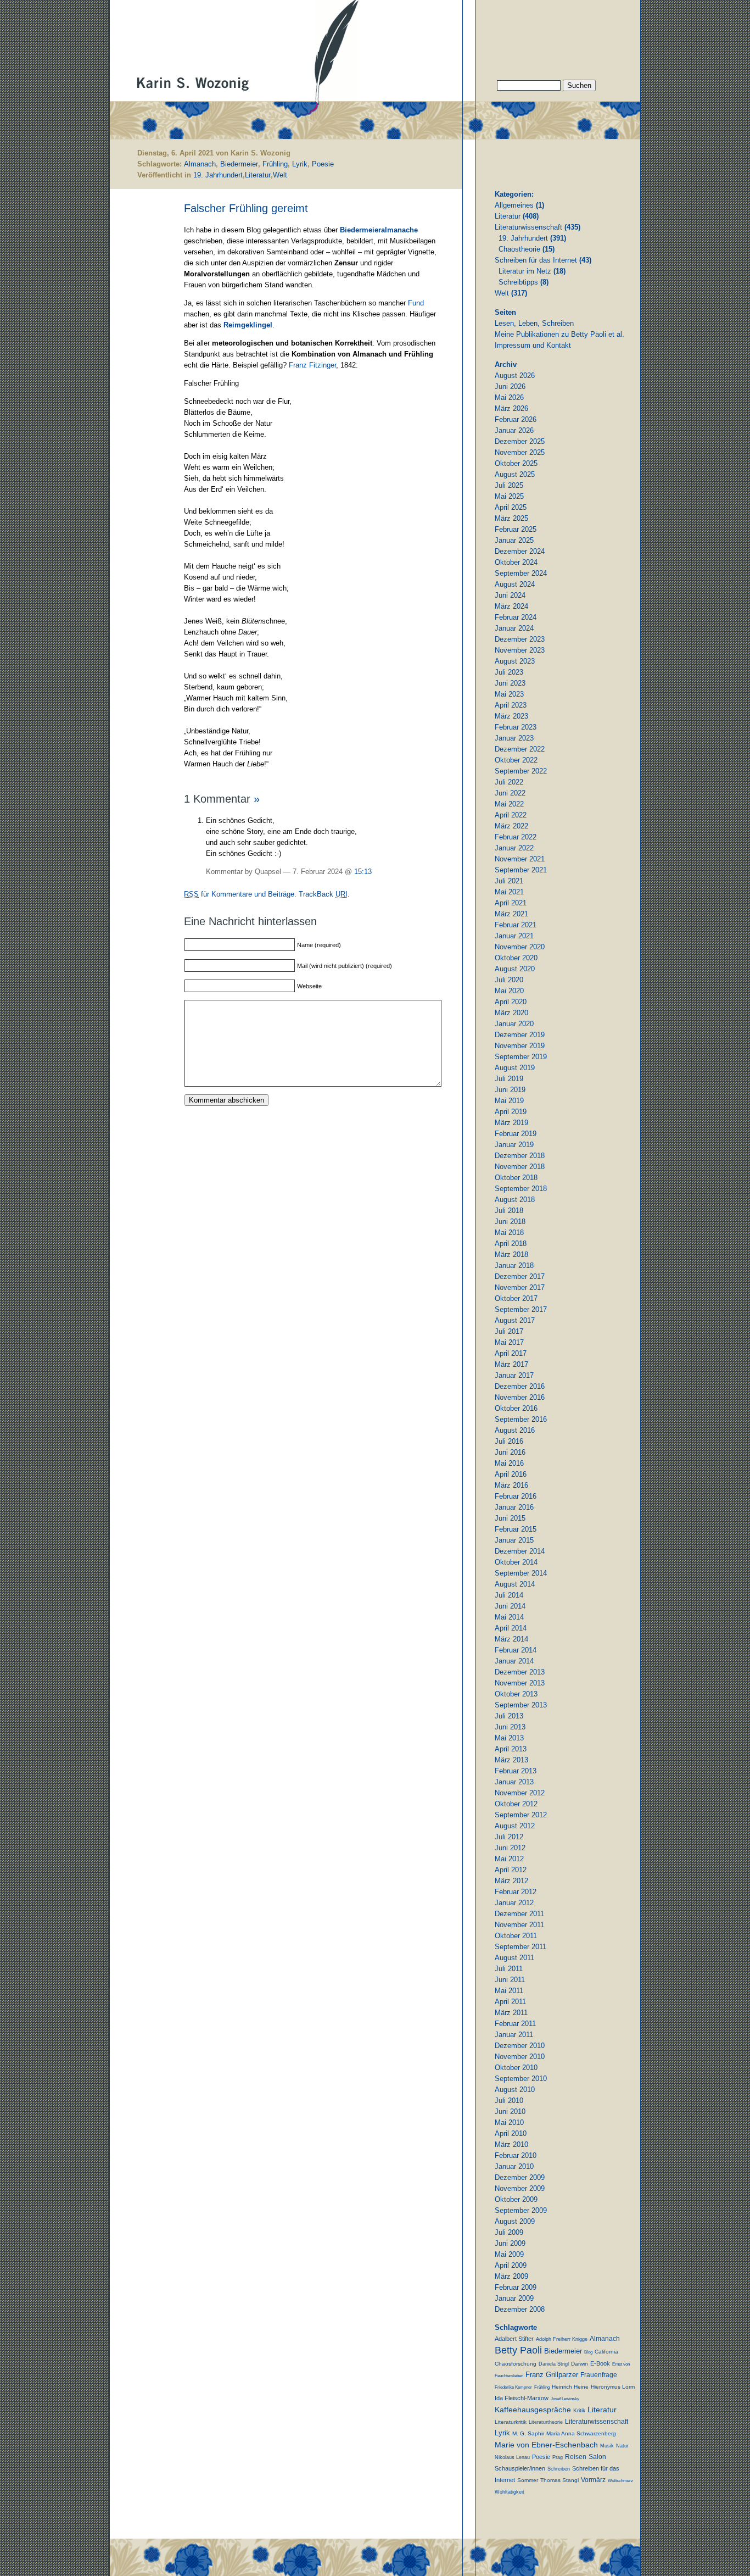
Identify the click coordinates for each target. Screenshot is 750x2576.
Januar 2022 (514, 848)
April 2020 (511, 1002)
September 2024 (521, 573)
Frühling (275, 164)
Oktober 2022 (516, 760)
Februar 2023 (516, 727)
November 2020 (520, 947)
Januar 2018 (514, 1265)
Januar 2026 (514, 430)
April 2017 (511, 1353)
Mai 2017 (509, 1342)
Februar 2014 (516, 1650)
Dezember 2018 (520, 1156)
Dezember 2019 (520, 1035)
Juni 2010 (510, 2112)
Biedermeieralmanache (379, 230)
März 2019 (511, 1123)
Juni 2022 (510, 793)
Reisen (576, 2457)
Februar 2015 (516, 1529)
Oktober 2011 (516, 1936)
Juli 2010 (509, 2101)
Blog (588, 2352)
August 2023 (515, 661)
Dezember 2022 (520, 749)
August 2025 (515, 474)
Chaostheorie (519, 249)
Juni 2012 (510, 1848)
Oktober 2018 (516, 1178)
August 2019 (515, 1068)
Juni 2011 (510, 1980)
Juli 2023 (509, 672)
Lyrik (300, 164)
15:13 (363, 872)
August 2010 (515, 2090)
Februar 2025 (516, 529)
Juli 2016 (509, 1441)
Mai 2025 (509, 496)
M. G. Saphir (528, 2433)
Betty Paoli (518, 2350)
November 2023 (520, 650)
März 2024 (511, 606)
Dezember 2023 (520, 639)
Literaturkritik (511, 2422)
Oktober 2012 (516, 1804)
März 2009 (511, 2276)
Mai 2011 (509, 1991)
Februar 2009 (516, 2287)
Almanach (200, 164)
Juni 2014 (510, 1606)
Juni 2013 (510, 1727)
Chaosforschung (516, 2364)
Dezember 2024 (520, 551)
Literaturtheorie (546, 2422)
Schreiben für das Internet (536, 260)
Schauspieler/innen (520, 2468)
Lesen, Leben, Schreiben (534, 323)
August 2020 (515, 969)
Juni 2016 (510, 1452)
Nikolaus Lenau (512, 2457)
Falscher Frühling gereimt (246, 208)
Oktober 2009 (516, 2199)
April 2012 (511, 1870)
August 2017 (515, 1320)
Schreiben (559, 2469)
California (606, 2352)
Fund (416, 303)
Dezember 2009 (520, 2177)
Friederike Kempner (513, 2387)
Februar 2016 (516, 1496)
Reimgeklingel (248, 325)
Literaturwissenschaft (528, 227)
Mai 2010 (509, 2122)
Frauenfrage (599, 2375)
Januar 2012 (514, 1903)
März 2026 (511, 408)
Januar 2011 (514, 2035)
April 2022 (511, 815)
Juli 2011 (509, 1969)
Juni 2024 (510, 595)
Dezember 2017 (520, 1276)
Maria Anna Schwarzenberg (581, 2433)
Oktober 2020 (516, 958)
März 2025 (511, 518)
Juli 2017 (509, 1331)
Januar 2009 (514, 2298)
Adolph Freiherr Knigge (562, 2339)
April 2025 (511, 507)
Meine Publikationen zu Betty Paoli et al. (559, 334)
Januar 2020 (514, 1024)
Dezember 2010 (520, 2046)
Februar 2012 (516, 1892)
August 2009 (515, 2221)
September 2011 (520, 1947)
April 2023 (511, 705)
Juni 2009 (510, 2243)
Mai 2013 (509, 1738)
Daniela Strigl (554, 2364)
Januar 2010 (514, 2166)
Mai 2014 (509, 1617)
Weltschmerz (620, 2481)
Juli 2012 (509, 1837)
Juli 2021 (509, 881)
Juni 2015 (510, 1518)
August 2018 (515, 1200)
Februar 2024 (516, 617)
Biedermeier (239, 164)
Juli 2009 (509, 2232)
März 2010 (511, 2144)
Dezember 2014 (520, 1551)
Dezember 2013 (520, 1672)
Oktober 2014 (516, 1562)
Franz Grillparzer (552, 2375)
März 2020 (511, 1013)
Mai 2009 (509, 2254)
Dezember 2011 (519, 1914)
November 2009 (520, 2188)
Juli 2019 (509, 1079)
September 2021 (521, 870)
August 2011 (514, 1958)
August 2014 (515, 1584)
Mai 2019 (509, 1101)
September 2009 (521, 2210)
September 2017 (521, 1309)
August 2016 (515, 1430)
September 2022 (521, 771)
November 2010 (520, 2057)
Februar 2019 (516, 1134)
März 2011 (511, 2013)
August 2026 (515, 375)
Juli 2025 (509, 485)
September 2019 (521, 1057)
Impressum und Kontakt (533, 345)
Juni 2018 (510, 1222)
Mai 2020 (509, 991)
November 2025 (520, 452)
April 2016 (511, 1474)
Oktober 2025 (516, 463)
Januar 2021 (514, 936)
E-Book (600, 2363)
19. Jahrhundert (218, 175)
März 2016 (511, 1485)
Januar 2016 (514, 1507)
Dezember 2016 (520, 1386)
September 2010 (521, 2079)
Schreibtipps (518, 282)
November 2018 (520, 1167)
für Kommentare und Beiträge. (240, 894)
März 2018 (511, 1254)
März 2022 (511, 826)
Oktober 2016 (516, 1408)
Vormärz (593, 2480)
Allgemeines (514, 205)
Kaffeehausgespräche (533, 2410)
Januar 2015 (514, 1540)
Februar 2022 (516, 837)
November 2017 (520, 1287)
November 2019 (520, 1046)
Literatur (258, 175)
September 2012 (521, 1815)
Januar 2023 (514, 738)
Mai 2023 (509, 694)
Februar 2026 (516, 419)
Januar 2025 (514, 540)
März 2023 (511, 716)
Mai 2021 (509, 892)
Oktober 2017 (516, 1298)
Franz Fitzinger (312, 365)
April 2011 (510, 2002)
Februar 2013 (516, 1771)
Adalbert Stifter (514, 2339)
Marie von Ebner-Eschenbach (546, 2445)
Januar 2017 (514, 1375)
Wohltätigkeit (510, 2492)
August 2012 (515, 1826)
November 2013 (520, 1683)
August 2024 (515, 584)
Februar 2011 (515, 2024)
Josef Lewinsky (565, 2399)
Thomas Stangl (559, 2480)
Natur (622, 2446)
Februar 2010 (516, 2155)
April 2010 (511, 2133)
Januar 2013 (514, 1782)
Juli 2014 (509, 1595)
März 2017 (511, 1364)
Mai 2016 (509, 1463)
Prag (558, 2457)
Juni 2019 (510, 1090)
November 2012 (520, 1793)
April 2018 (511, 1244)
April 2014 (511, 1628)
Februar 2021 (516, 925)
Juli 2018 (509, 1211)
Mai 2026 (509, 397)
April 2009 (511, 2265)
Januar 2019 (514, 1145)
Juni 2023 (510, 683)
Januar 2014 (514, 1661)
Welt (280, 175)
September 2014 (521, 1573)
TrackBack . (324, 894)
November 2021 (520, 859)
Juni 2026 (510, 386)
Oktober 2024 (516, 562)
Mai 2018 (509, 1233)
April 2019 (511, 1112)
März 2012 (511, 1881)
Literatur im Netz (525, 271)
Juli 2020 (509, 980)
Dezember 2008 (520, 2309)
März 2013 (511, 1760)
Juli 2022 (509, 782)
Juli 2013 (509, 1716)
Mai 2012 (509, 1859)
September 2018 (521, 1189)
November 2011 (519, 1925)
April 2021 (511, 903)
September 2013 (521, 1705)
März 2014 (511, 1639)
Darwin (580, 2364)
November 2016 (520, 1397)
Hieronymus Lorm (613, 2387)
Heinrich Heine (570, 2387)
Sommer (528, 2480)
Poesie (323, 164)
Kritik (579, 2410)
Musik (607, 2446)
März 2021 (511, 914)
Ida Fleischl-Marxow (522, 2398)
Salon (597, 2457)
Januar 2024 (514, 628)
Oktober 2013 (516, 1694)
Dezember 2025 (520, 441)
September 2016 (521, 1419)
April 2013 (511, 1749)
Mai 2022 (509, 804)
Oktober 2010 (516, 2068)
